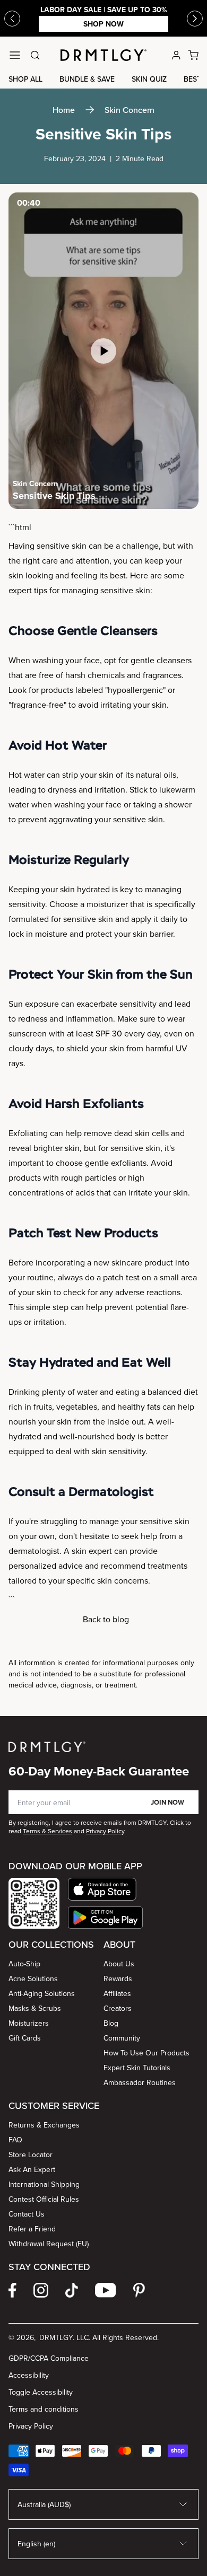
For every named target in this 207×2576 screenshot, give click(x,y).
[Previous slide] (12, 19)
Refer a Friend (32, 2229)
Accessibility (29, 2375)
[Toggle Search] (35, 55)
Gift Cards (25, 2038)
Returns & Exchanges (44, 2125)
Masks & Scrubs (35, 2008)
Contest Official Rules (44, 2199)
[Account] (176, 55)
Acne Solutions (33, 1979)
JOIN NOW (167, 1802)
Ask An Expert (32, 2169)
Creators (118, 2008)
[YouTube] (106, 2290)
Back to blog (106, 1619)
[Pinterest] (139, 2290)
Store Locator (31, 2155)
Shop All (25, 79)
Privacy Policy (31, 2426)
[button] (105, 1889)
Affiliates (117, 1993)
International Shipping (44, 2184)
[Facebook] (12, 2290)
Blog (111, 2023)
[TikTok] (72, 2290)
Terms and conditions (44, 2409)
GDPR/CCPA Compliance (49, 2358)
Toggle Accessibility (41, 2392)
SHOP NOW (103, 24)
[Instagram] (41, 2290)
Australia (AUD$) (44, 2504)
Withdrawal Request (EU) (49, 2244)
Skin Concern (130, 110)
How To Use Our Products (146, 2053)
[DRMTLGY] (103, 55)
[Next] (195, 19)
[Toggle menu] (15, 55)
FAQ (15, 2140)
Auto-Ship (24, 1964)
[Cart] (193, 55)
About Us (119, 1964)
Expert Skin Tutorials (137, 2068)
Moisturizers (29, 2023)
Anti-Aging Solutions (42, 1993)
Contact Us (27, 2214)
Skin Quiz (149, 79)
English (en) (36, 2544)
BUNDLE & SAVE (87, 79)
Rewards (118, 1979)
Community (122, 2038)
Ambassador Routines (140, 2082)
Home (64, 110)
